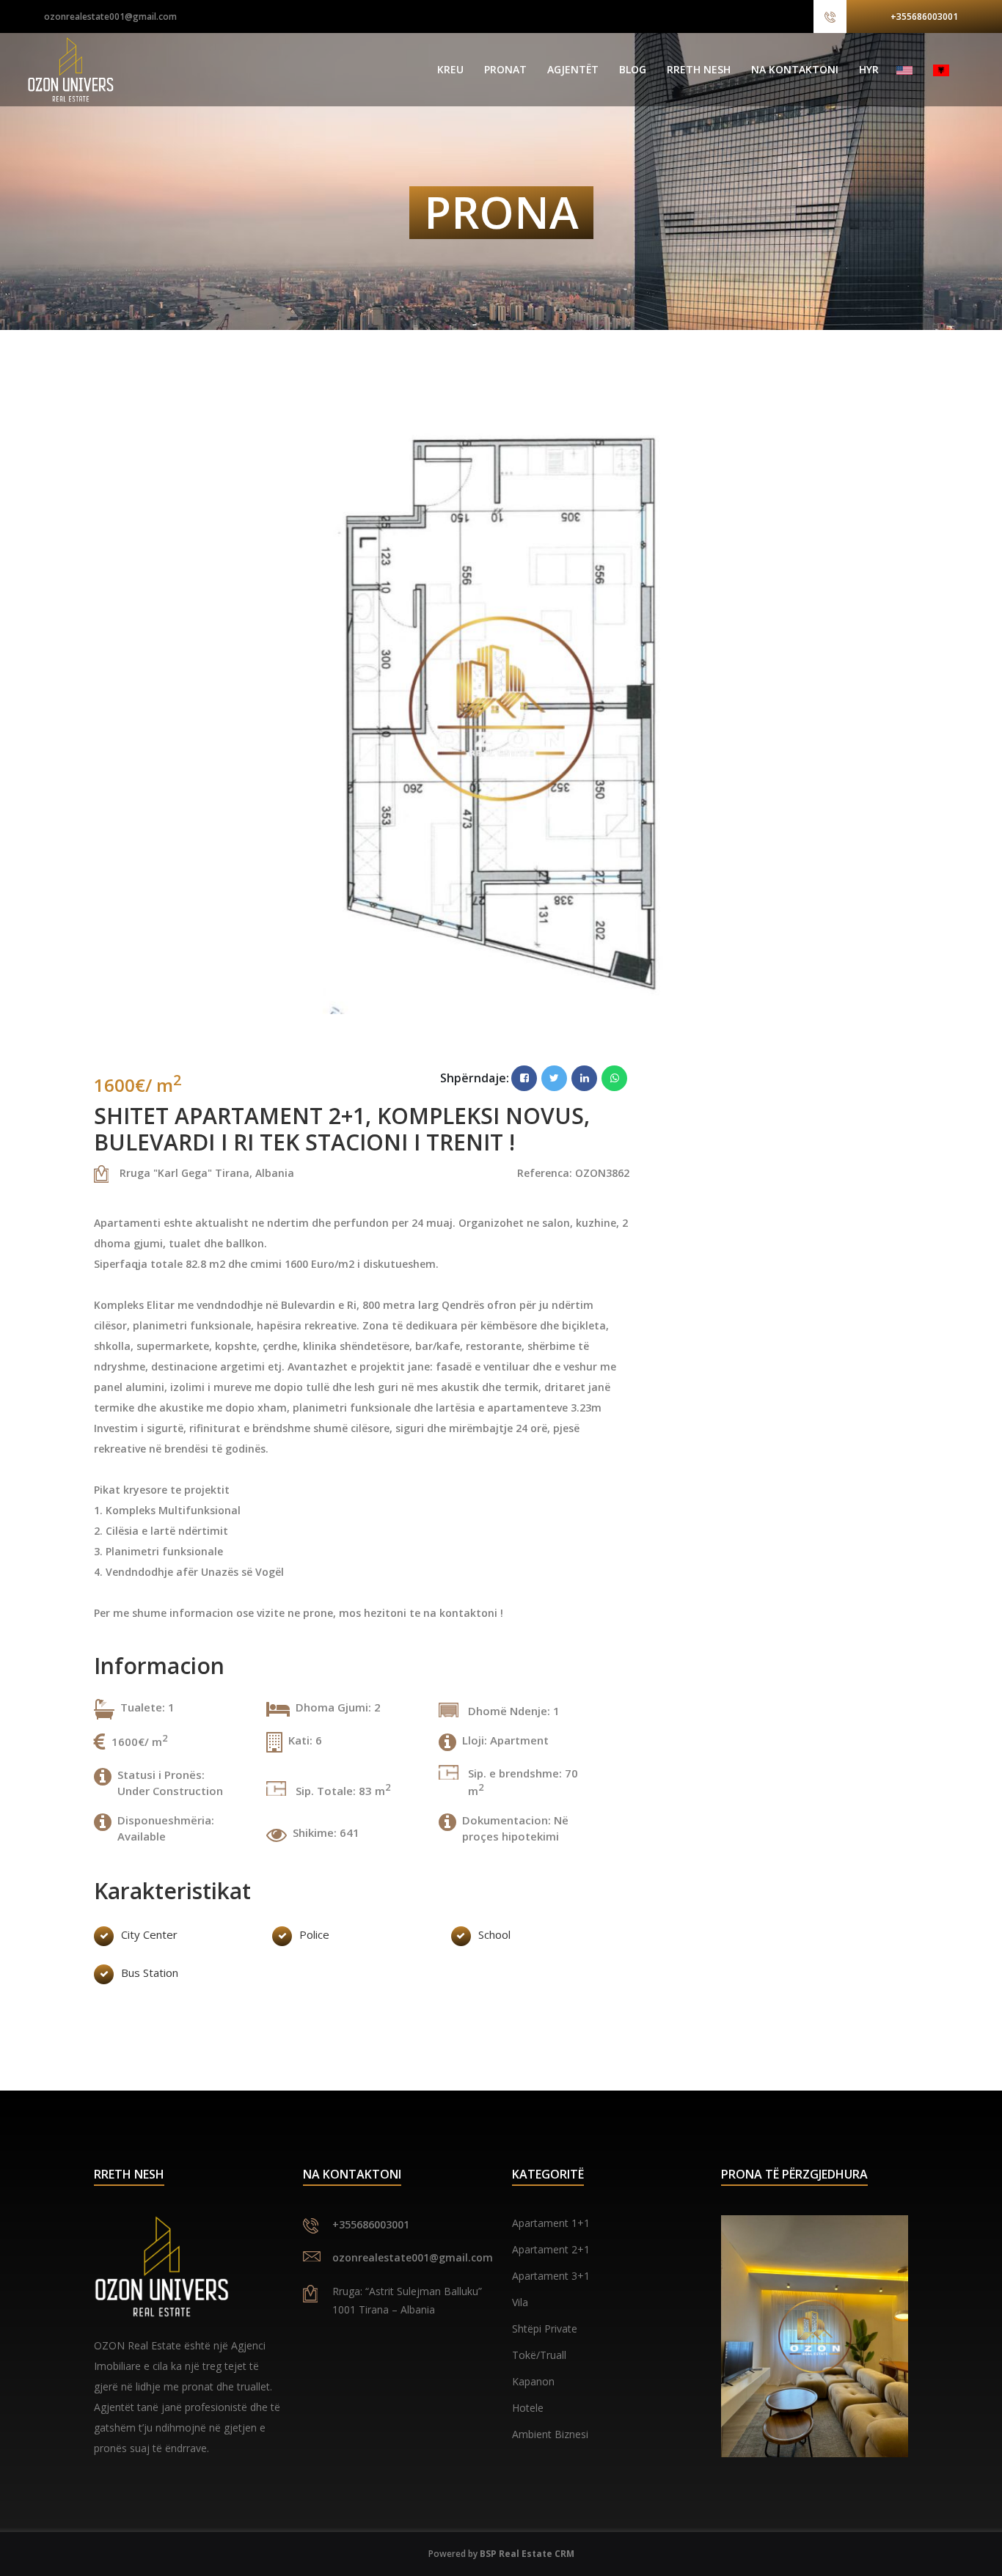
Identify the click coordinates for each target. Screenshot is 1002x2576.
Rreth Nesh (699, 69)
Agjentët (573, 69)
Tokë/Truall (539, 2355)
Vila (520, 2302)
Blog (633, 69)
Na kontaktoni (795, 69)
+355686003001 (924, 16)
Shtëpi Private (545, 2329)
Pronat (505, 69)
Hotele (528, 2408)
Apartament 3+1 (551, 2276)
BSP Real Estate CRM (527, 2554)
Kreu (450, 69)
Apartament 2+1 (551, 2249)
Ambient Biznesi (550, 2434)
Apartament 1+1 (551, 2223)
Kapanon (533, 2381)
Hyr (869, 69)
